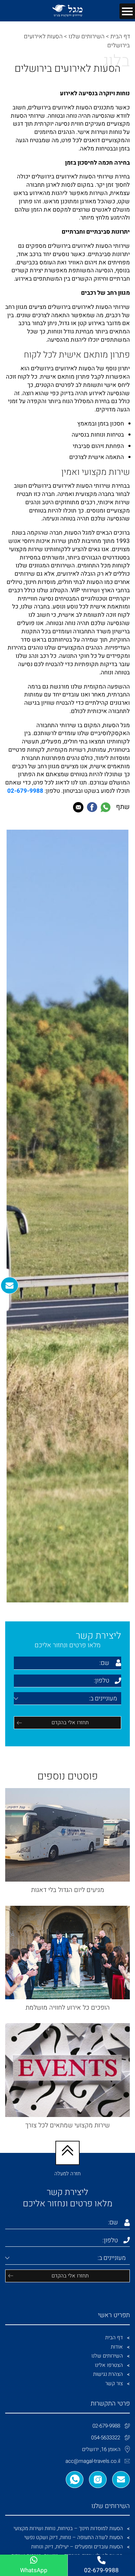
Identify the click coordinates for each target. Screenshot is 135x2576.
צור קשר (114, 2383)
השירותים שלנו (87, 36)
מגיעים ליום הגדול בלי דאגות (68, 1890)
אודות (117, 2347)
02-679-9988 (106, 2426)
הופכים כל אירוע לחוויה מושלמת (68, 2008)
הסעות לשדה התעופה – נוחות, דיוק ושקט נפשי (74, 2537)
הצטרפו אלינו (109, 2365)
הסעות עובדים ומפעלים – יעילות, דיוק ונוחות (77, 2547)
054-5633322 (106, 2438)
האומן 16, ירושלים (101, 2449)
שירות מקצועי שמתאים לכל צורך (67, 2125)
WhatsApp (34, 2570)
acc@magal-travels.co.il (93, 2461)
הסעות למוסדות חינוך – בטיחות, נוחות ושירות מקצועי (68, 2528)
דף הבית (120, 36)
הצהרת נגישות (108, 2374)
